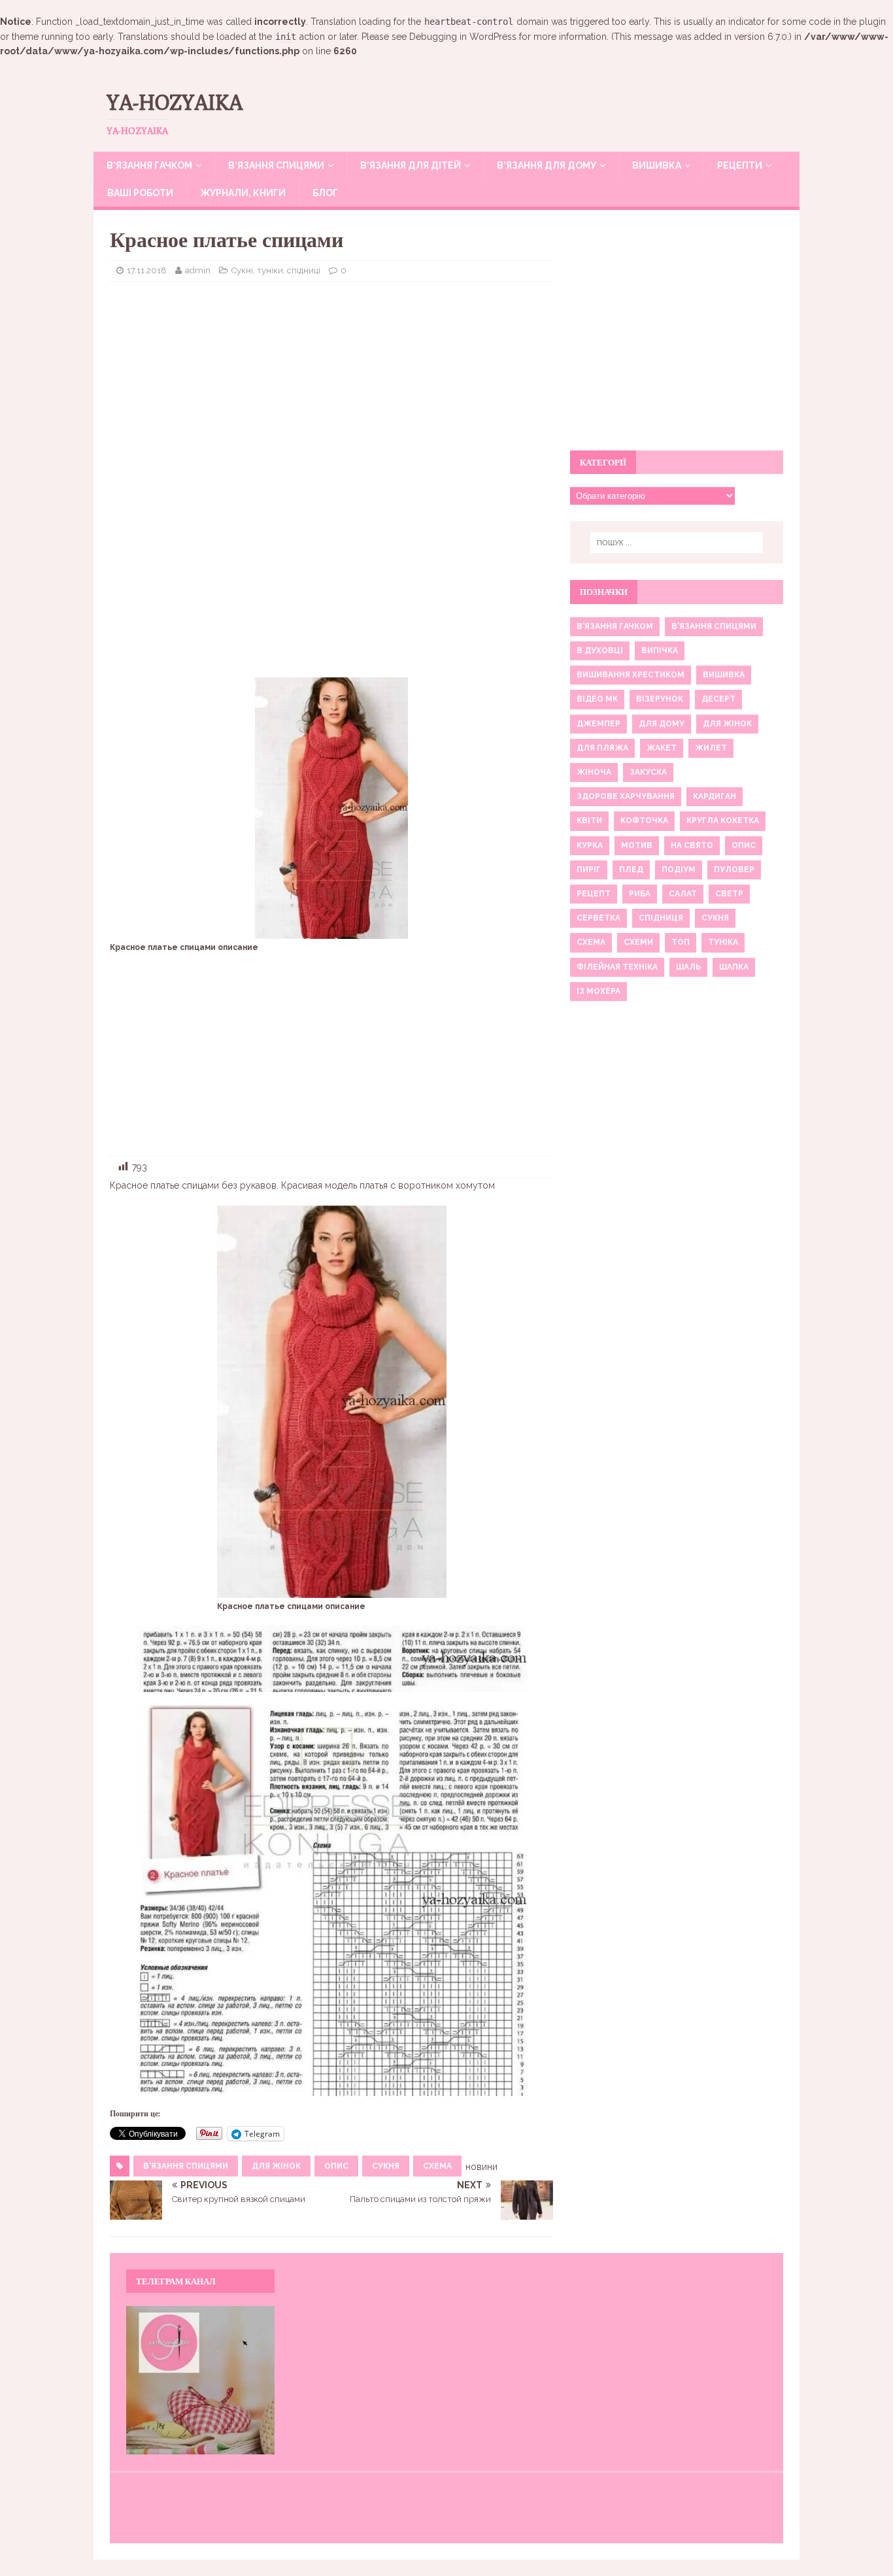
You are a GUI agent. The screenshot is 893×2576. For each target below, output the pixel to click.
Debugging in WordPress (463, 37)
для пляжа (602, 748)
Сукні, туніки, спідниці (276, 270)
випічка (660, 651)
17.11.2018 (147, 270)
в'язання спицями (186, 2166)
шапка (734, 967)
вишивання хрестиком (631, 675)
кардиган (715, 796)
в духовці (600, 651)
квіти (589, 821)
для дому (662, 724)
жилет (711, 748)
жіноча (594, 772)
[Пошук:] (677, 543)
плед (631, 870)
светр (729, 894)
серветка (598, 918)
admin (198, 270)
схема (437, 2166)
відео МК (597, 699)
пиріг (589, 870)
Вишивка (657, 165)
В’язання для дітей (411, 165)
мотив (637, 845)
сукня (386, 2166)
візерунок (660, 699)
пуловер (734, 870)
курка (590, 845)
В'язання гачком (615, 626)
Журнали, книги (243, 193)
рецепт (594, 894)
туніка (723, 942)
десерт (718, 699)
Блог (325, 193)
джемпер (598, 724)
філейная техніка (617, 967)
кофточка (644, 821)
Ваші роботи (140, 193)
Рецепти (740, 165)
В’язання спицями (276, 165)
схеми (638, 942)
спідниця (661, 918)
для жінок (276, 2166)
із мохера (598, 991)
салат (683, 894)
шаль (688, 967)
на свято (692, 845)
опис (336, 2166)
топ (681, 942)
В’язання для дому (547, 165)
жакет (662, 748)
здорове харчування (626, 796)
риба (640, 894)
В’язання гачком (149, 165)
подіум (679, 870)
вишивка (724, 675)
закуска (648, 772)
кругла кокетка (723, 821)
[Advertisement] (331, 386)
